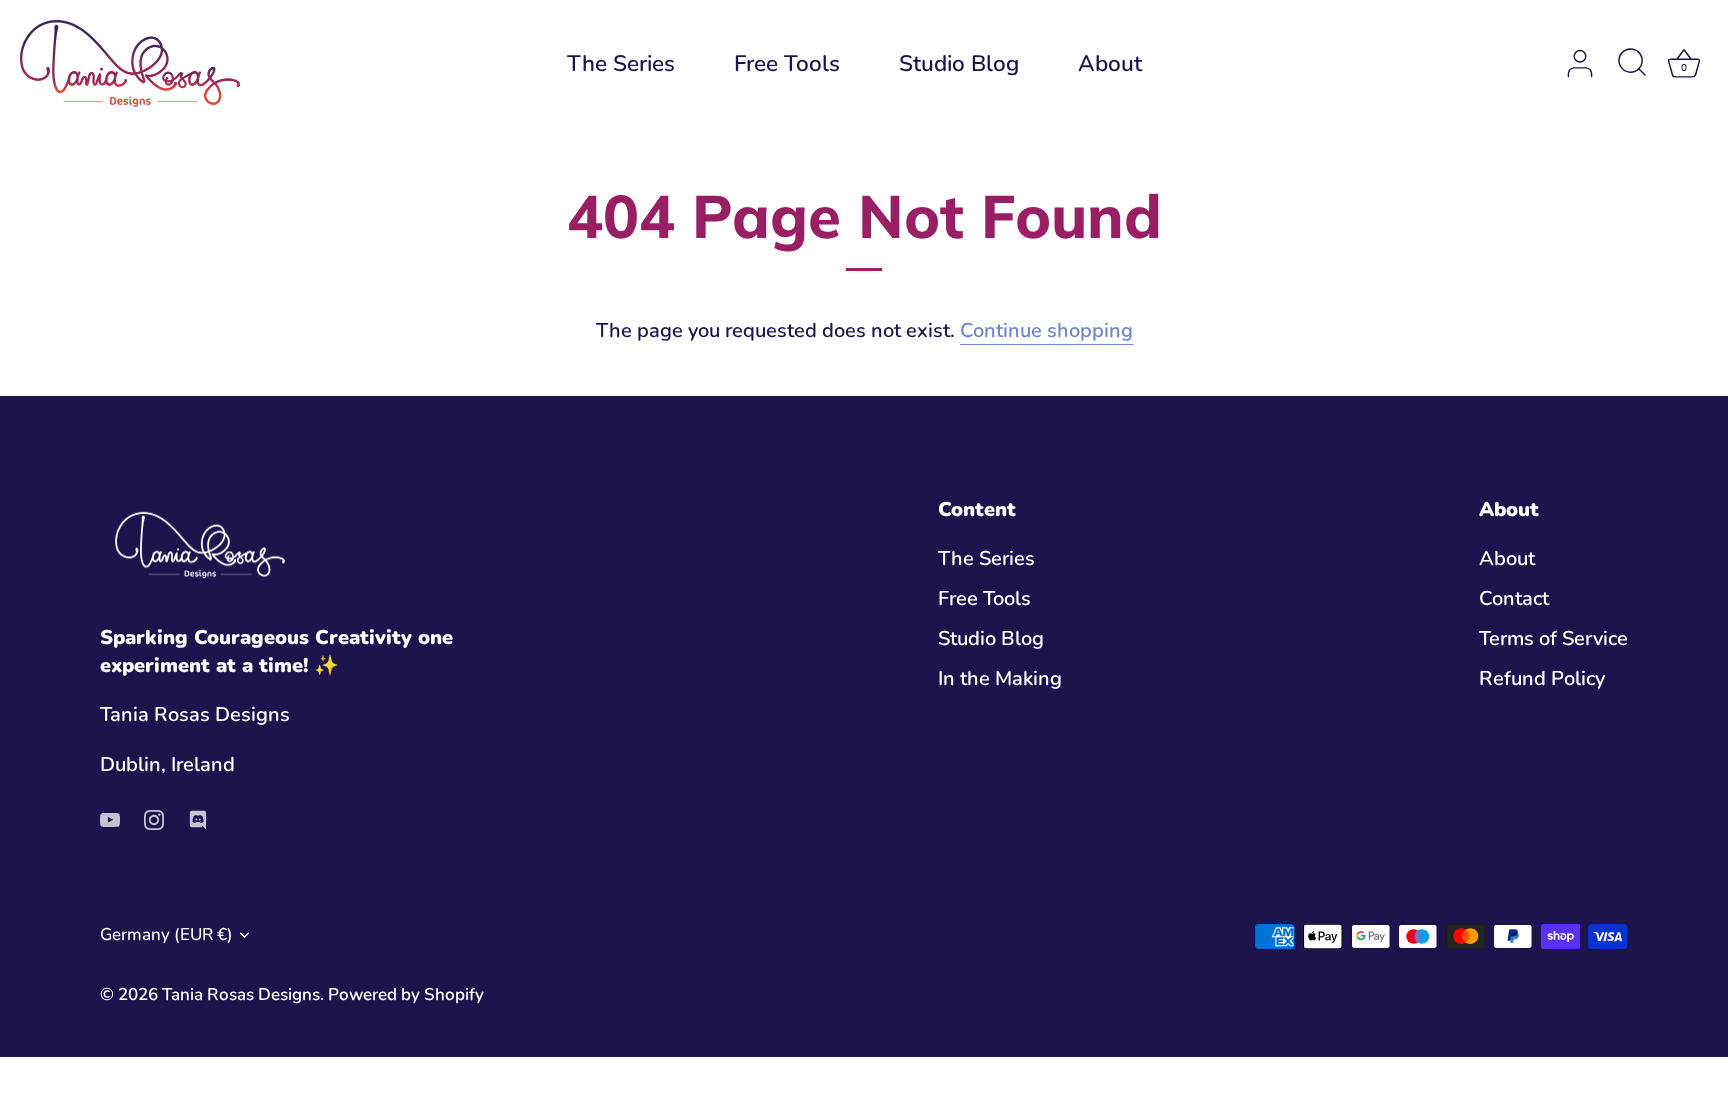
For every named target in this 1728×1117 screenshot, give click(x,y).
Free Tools (787, 63)
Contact (1514, 598)
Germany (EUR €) (166, 934)
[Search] (1632, 64)
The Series (621, 63)
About (1110, 63)
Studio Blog (959, 63)
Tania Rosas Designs (241, 994)
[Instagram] (154, 818)
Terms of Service (1553, 638)
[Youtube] (110, 818)
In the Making (1000, 678)
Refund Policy (1542, 678)
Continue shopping (1046, 330)
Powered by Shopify (406, 994)
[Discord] (198, 818)
